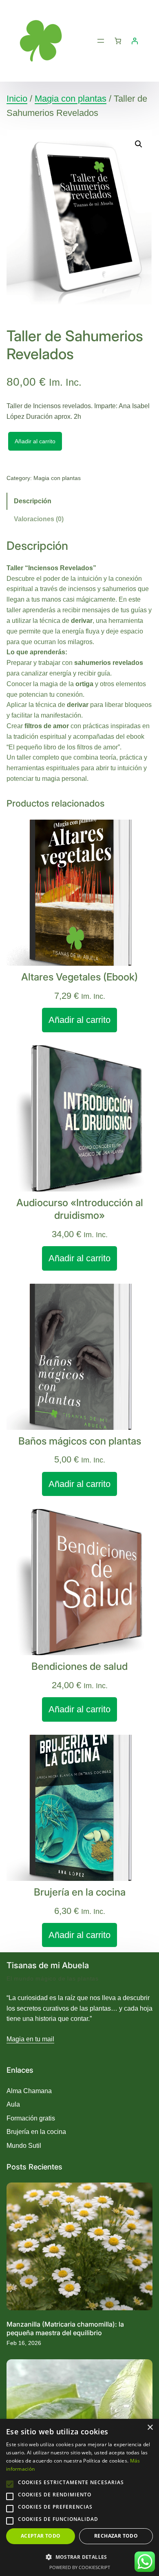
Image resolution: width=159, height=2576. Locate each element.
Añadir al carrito (35, 441)
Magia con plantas (71, 99)
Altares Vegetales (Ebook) (79, 977)
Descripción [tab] (33, 501)
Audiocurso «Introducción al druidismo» (80, 1209)
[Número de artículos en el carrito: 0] (118, 41)
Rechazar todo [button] (116, 2536)
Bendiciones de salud (79, 1666)
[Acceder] (135, 41)
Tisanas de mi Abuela (48, 1965)
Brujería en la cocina (80, 1892)
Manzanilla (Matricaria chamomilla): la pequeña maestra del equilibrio (65, 2328)
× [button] (150, 2428)
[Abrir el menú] (101, 41)
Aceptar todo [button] (41, 2536)
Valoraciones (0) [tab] (39, 519)
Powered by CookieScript (80, 2567)
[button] (139, 144)
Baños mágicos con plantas (80, 1441)
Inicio (17, 99)
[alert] (79, 2497)
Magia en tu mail (30, 2039)
